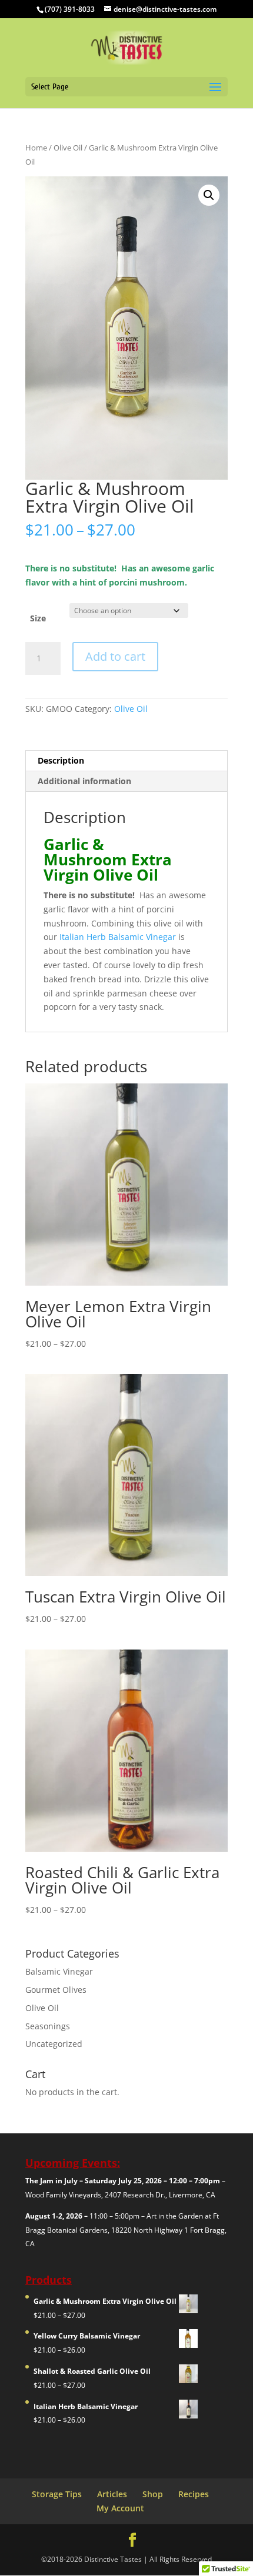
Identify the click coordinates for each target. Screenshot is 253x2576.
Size (38, 618)
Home (36, 148)
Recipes (194, 2494)
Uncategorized (54, 2044)
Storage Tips (57, 2494)
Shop (153, 2494)
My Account (120, 2508)
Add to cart (115, 656)
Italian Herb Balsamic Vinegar (118, 937)
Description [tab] (61, 760)
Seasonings (48, 2026)
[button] (209, 195)
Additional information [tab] (84, 781)
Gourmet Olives (56, 1990)
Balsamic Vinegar (59, 1971)
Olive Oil (68, 148)
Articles (112, 2494)
